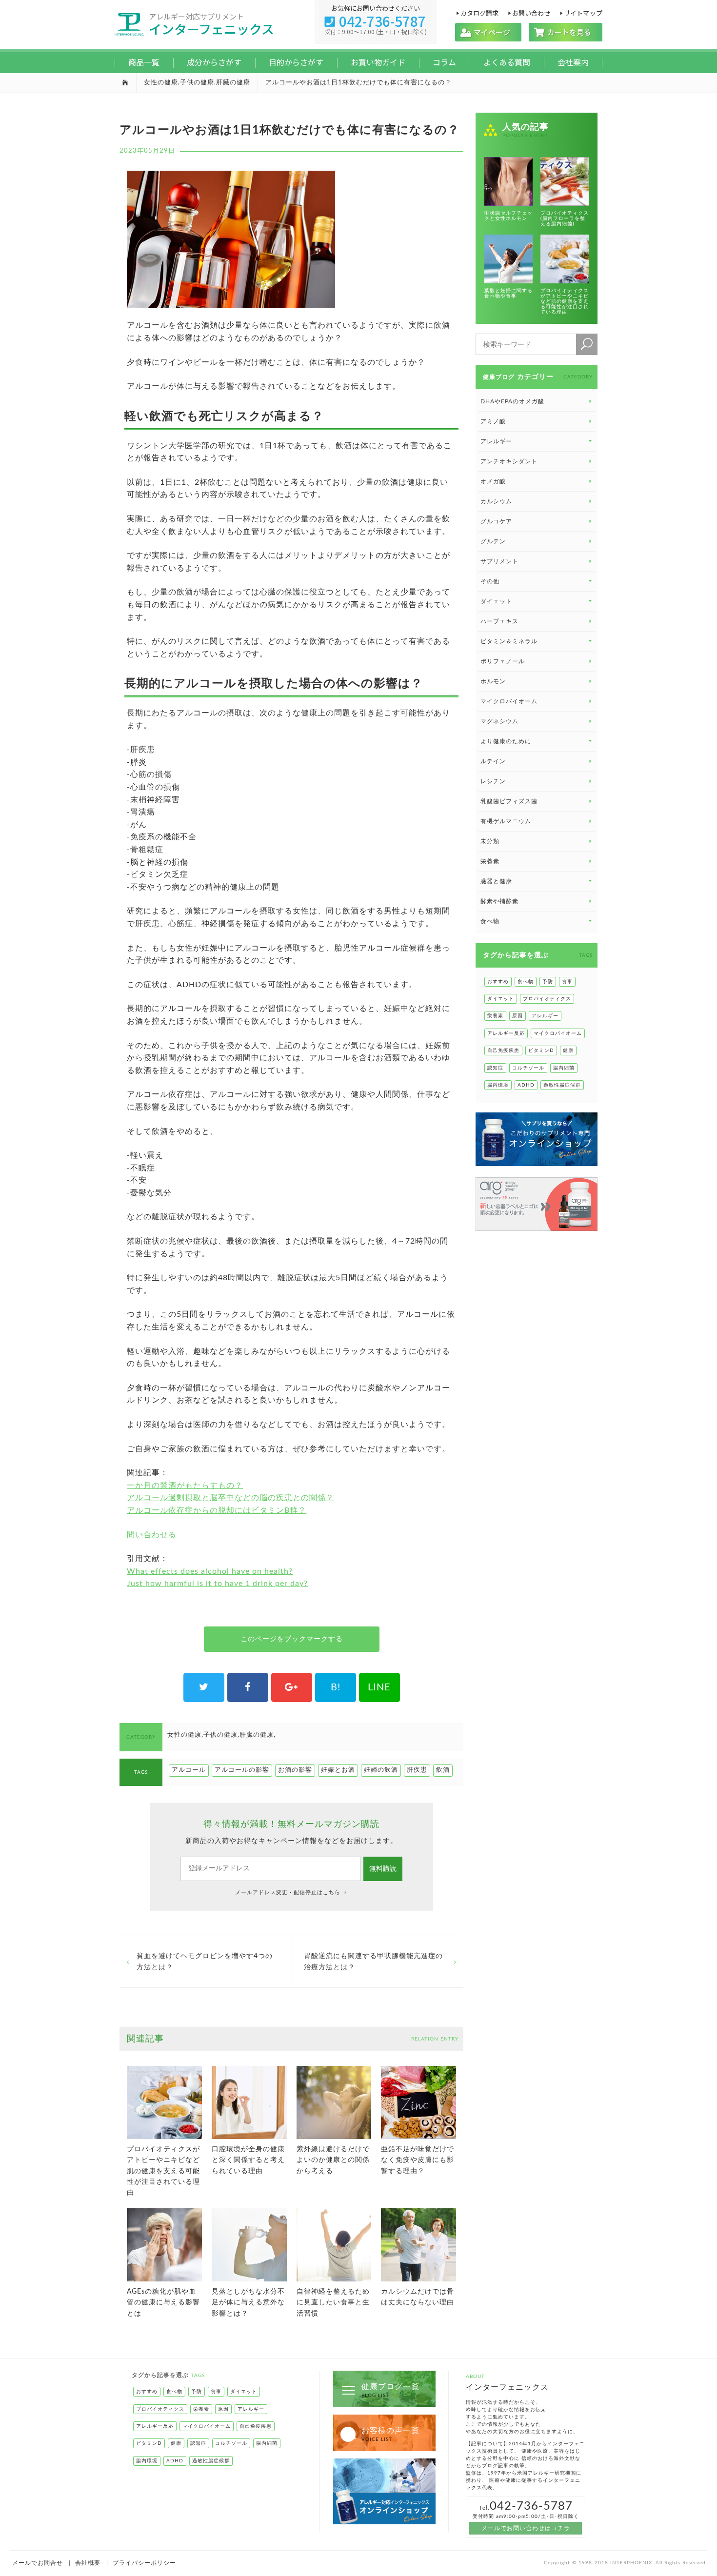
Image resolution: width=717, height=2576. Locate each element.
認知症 (495, 1068)
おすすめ (498, 982)
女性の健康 (161, 83)
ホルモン (493, 681)
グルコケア (496, 521)
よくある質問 (507, 62)
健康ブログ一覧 (390, 2390)
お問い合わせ (531, 12)
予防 (548, 982)
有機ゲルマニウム (506, 821)
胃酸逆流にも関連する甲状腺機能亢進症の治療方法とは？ (373, 1962)
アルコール (189, 1770)
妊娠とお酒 (338, 1770)
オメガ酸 (493, 481)
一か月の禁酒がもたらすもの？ (185, 1486)
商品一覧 (144, 62)
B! (336, 1687)
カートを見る (566, 32)
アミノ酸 (493, 421)
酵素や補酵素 (499, 901)
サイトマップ (583, 12)
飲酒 (443, 1770)
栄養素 (490, 861)
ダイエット (501, 999)
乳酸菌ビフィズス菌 (509, 801)
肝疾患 (417, 1770)
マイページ (488, 32)
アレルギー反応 (506, 1033)
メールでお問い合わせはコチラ (526, 2528)
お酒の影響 (295, 1770)
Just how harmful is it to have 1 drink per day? (217, 1584)
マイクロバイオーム (509, 701)
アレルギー (545, 1016)
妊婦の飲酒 (381, 1770)
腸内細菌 (564, 1068)
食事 (567, 982)
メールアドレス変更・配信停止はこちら (289, 1892)
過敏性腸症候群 (562, 1085)
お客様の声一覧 (390, 2434)
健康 (568, 1050)
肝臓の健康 (233, 83)
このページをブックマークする (292, 1639)
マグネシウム (499, 721)
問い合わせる (152, 1535)
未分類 (490, 841)
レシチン (493, 781)
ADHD (526, 1085)
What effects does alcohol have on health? (210, 1571)
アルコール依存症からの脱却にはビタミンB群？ (217, 1510)
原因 (518, 1016)
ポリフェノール (503, 661)
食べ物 (526, 982)
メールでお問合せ (38, 2563)
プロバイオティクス (547, 999)
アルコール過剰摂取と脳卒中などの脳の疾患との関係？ (230, 1498)
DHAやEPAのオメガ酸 (512, 401)
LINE (379, 1687)
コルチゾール (528, 1068)
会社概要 (88, 2563)
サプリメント (499, 561)
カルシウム (496, 501)
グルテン (493, 541)
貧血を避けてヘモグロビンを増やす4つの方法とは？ (205, 1962)
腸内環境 (498, 1085)
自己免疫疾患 (503, 1050)
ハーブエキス (499, 621)
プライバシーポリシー (144, 2563)
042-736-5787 (376, 21)
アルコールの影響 (242, 1770)
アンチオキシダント (509, 461)
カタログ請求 (479, 12)
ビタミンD (541, 1050)
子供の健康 (197, 83)
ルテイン (493, 761)
